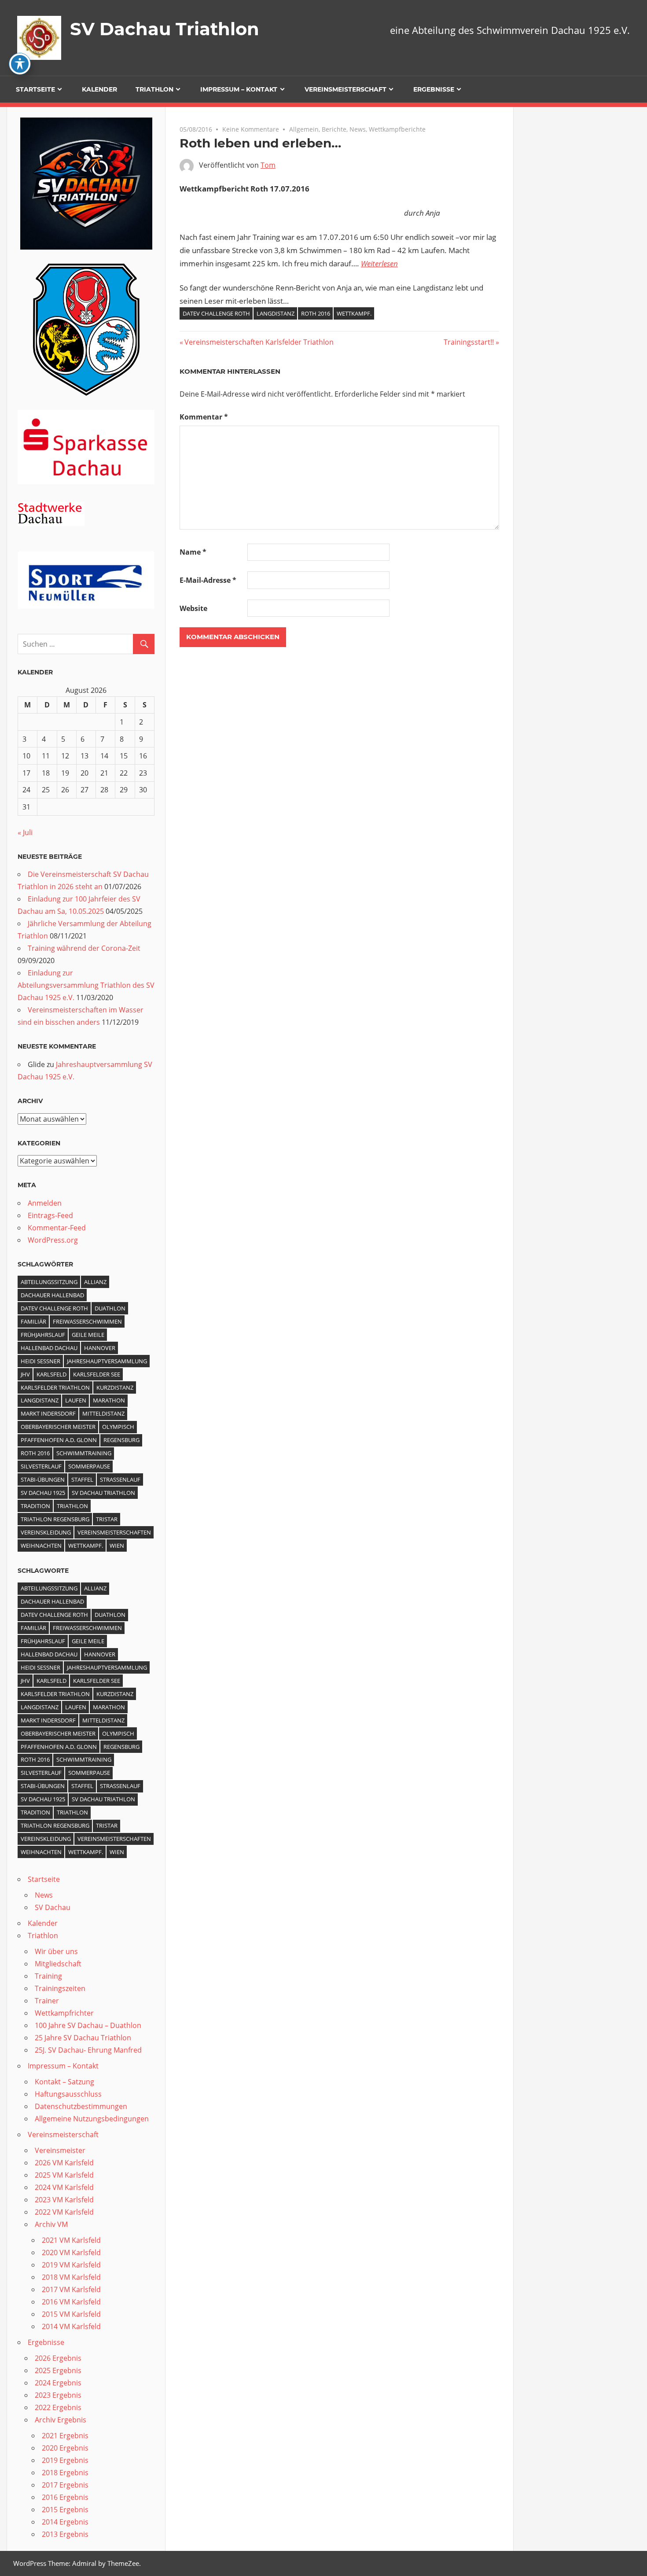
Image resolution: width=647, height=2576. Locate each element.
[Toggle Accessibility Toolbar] (20, 64)
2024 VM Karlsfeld (64, 2187)
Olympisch (118, 1427)
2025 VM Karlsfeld (64, 2175)
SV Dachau (53, 1907)
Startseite (35, 89)
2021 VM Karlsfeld (71, 2240)
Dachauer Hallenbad (52, 1295)
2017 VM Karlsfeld (71, 2289)
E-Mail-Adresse (208, 580)
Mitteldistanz (103, 1413)
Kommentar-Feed (57, 1228)
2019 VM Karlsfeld (71, 2265)
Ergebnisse (434, 89)
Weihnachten (41, 1546)
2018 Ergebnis (65, 2473)
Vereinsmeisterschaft (346, 89)
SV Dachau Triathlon (165, 29)
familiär (33, 1321)
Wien (117, 1546)
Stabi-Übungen (43, 1479)
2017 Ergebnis (65, 2485)
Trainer (47, 2001)
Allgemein (304, 129)
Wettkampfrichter (64, 2013)
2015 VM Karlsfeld (71, 2314)
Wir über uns (56, 1951)
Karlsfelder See (97, 1374)
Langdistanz (276, 313)
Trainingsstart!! (469, 342)
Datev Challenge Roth (216, 313)
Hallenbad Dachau (49, 1348)
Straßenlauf (120, 1479)
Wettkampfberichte (397, 129)
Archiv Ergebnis (61, 2420)
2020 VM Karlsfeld (71, 2252)
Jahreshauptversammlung (107, 1361)
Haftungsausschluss (68, 2094)
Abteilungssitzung (49, 1282)
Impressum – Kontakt (239, 89)
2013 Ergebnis (65, 2534)
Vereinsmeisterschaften (114, 1532)
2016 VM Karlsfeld (71, 2302)
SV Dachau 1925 (43, 1493)
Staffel (82, 1479)
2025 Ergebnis (58, 2370)
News (358, 129)
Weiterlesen (379, 263)
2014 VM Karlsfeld (71, 2326)
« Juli (25, 832)
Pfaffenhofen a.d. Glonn (59, 1440)
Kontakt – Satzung (64, 2082)
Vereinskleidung (46, 1532)
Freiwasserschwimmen (87, 1321)
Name (193, 552)
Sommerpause (89, 1466)
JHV (25, 1374)
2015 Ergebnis (65, 2510)
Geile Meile (88, 1335)
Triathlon (154, 89)
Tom (268, 165)
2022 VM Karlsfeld (64, 2212)
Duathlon (110, 1308)
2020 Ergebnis (65, 2448)
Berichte (334, 129)
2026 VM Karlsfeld (64, 2163)
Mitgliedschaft (58, 1964)
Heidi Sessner (40, 1361)
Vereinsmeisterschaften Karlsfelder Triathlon (259, 342)
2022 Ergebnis (58, 2407)
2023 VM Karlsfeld (64, 2200)
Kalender (99, 89)
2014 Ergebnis (65, 2522)
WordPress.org (53, 1240)
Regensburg (121, 1440)
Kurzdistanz (115, 1387)
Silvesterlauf (41, 1466)
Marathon (109, 1400)
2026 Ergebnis (58, 2358)
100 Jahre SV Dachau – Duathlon (88, 2025)
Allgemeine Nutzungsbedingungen (92, 2119)
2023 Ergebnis (58, 2395)
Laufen (76, 1400)
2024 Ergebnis (58, 2383)
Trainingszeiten (60, 1988)
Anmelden (45, 1203)
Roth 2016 (316, 313)
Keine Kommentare (251, 129)
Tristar (107, 1519)
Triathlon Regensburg (55, 1519)
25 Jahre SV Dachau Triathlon (83, 2038)
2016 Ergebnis (65, 2497)
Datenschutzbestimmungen (81, 2106)
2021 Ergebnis (65, 2436)
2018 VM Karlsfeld (71, 2277)
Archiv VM (51, 2224)
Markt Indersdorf (48, 1413)
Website (193, 608)
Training (48, 1976)
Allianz (95, 1282)
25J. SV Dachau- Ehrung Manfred (88, 2050)
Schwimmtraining (84, 1453)
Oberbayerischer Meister (58, 1427)
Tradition (35, 1506)
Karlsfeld (51, 1374)
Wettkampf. (354, 313)
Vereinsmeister (60, 2150)
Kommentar (204, 417)
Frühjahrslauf (43, 1335)
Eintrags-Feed (50, 1215)
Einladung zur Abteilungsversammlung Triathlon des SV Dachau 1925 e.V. (86, 985)
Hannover (100, 1348)
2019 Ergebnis (65, 2460)
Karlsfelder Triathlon (55, 1387)
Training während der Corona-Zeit (84, 948)
